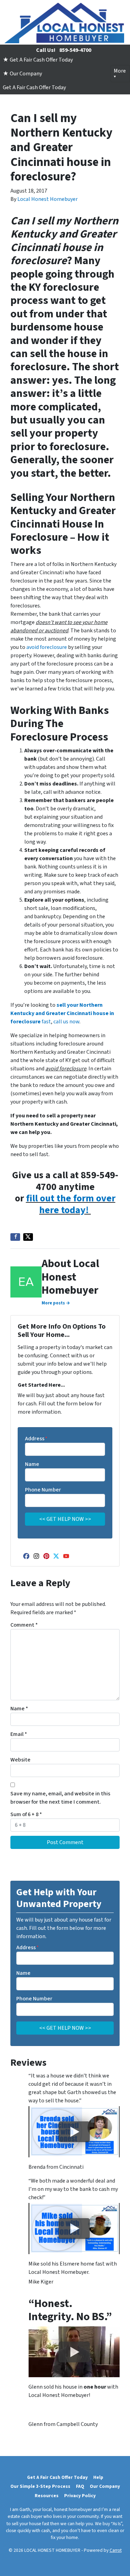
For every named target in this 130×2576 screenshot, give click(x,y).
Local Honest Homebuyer (47, 199)
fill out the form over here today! (71, 1204)
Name (32, 1464)
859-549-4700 (75, 50)
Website (20, 1760)
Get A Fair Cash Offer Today (34, 87)
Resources (47, 2496)
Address (36, 1439)
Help (98, 2477)
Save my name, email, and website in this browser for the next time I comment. (60, 1798)
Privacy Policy (80, 2496)
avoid (33, 647)
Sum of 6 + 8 (26, 1814)
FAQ (80, 2486)
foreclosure (53, 647)
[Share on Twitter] (28, 1237)
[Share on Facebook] (15, 1237)
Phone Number (43, 1490)
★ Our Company (22, 74)
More (120, 71)
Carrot (116, 2550)
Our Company (105, 2486)
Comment (24, 1625)
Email (19, 1734)
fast (62, 1013)
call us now (66, 1022)
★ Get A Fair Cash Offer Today (38, 60)
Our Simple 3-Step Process (40, 2486)
